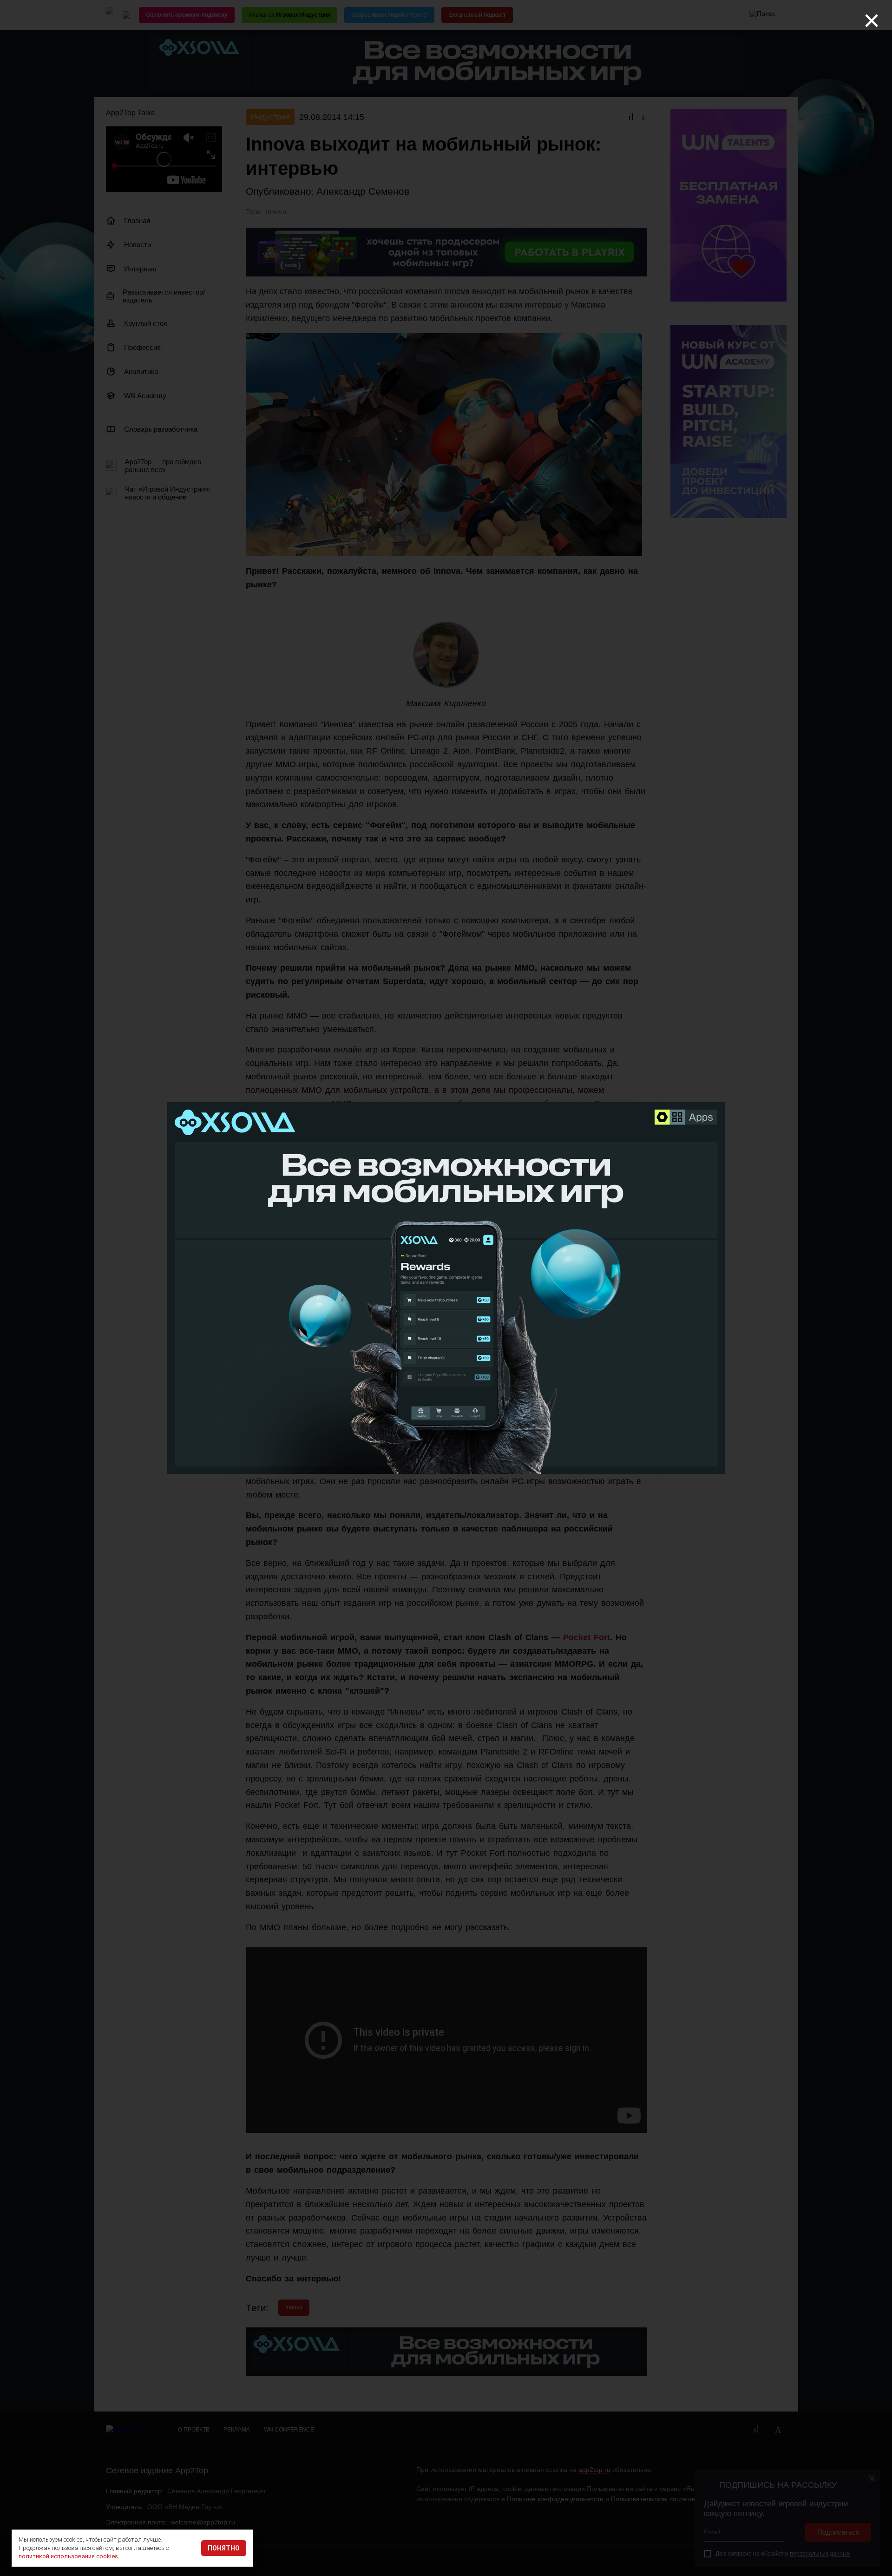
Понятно (224, 2548)
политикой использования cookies (68, 2556)
